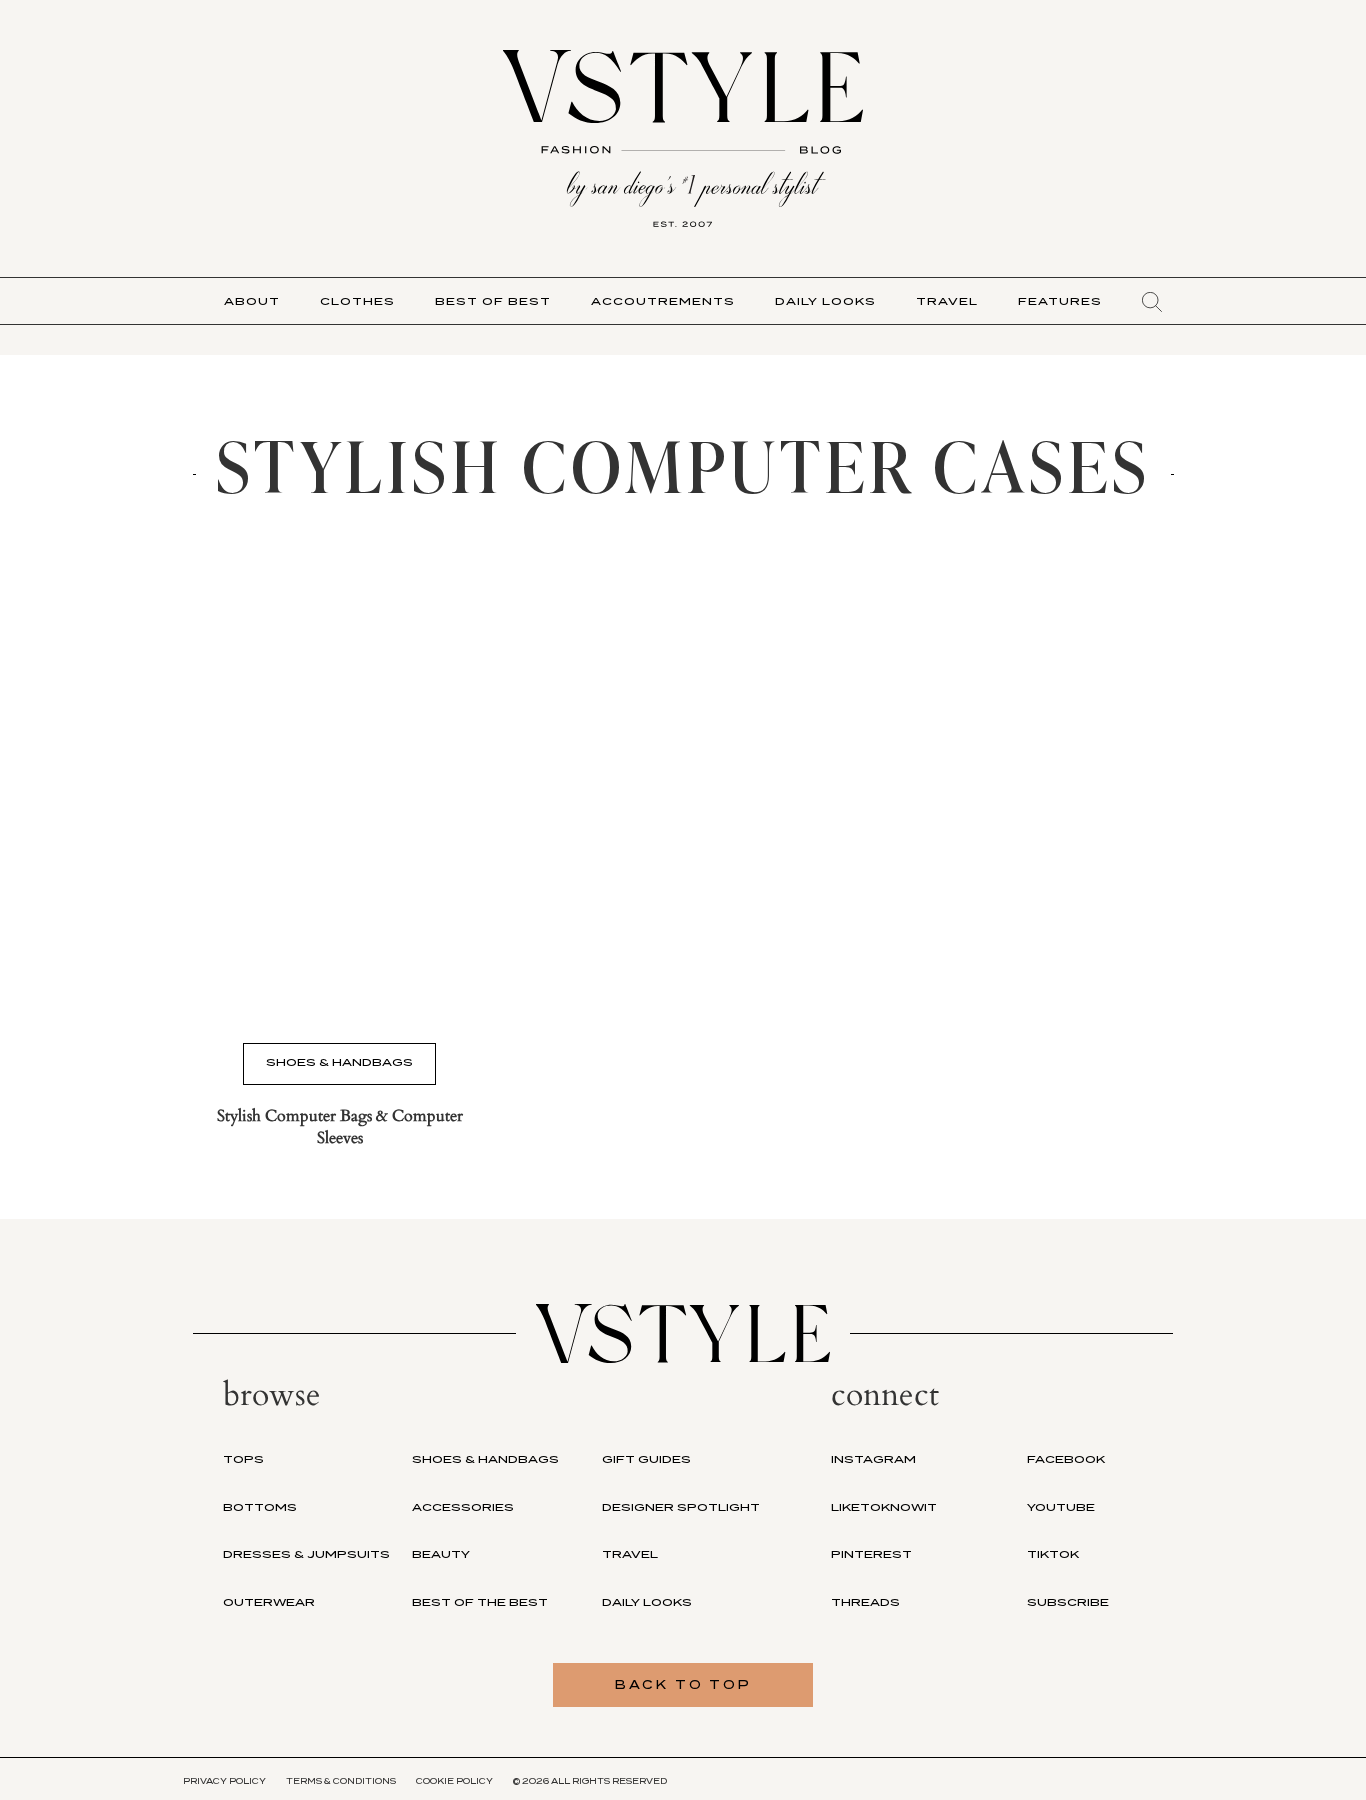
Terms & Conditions (341, 1781)
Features (1060, 301)
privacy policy (224, 1781)
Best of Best (493, 301)
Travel (947, 301)
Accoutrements (663, 301)
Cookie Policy (454, 1781)
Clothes (357, 301)
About (252, 301)
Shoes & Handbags (339, 1062)
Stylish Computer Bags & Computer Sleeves (340, 1127)
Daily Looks (825, 301)
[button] (1152, 302)
